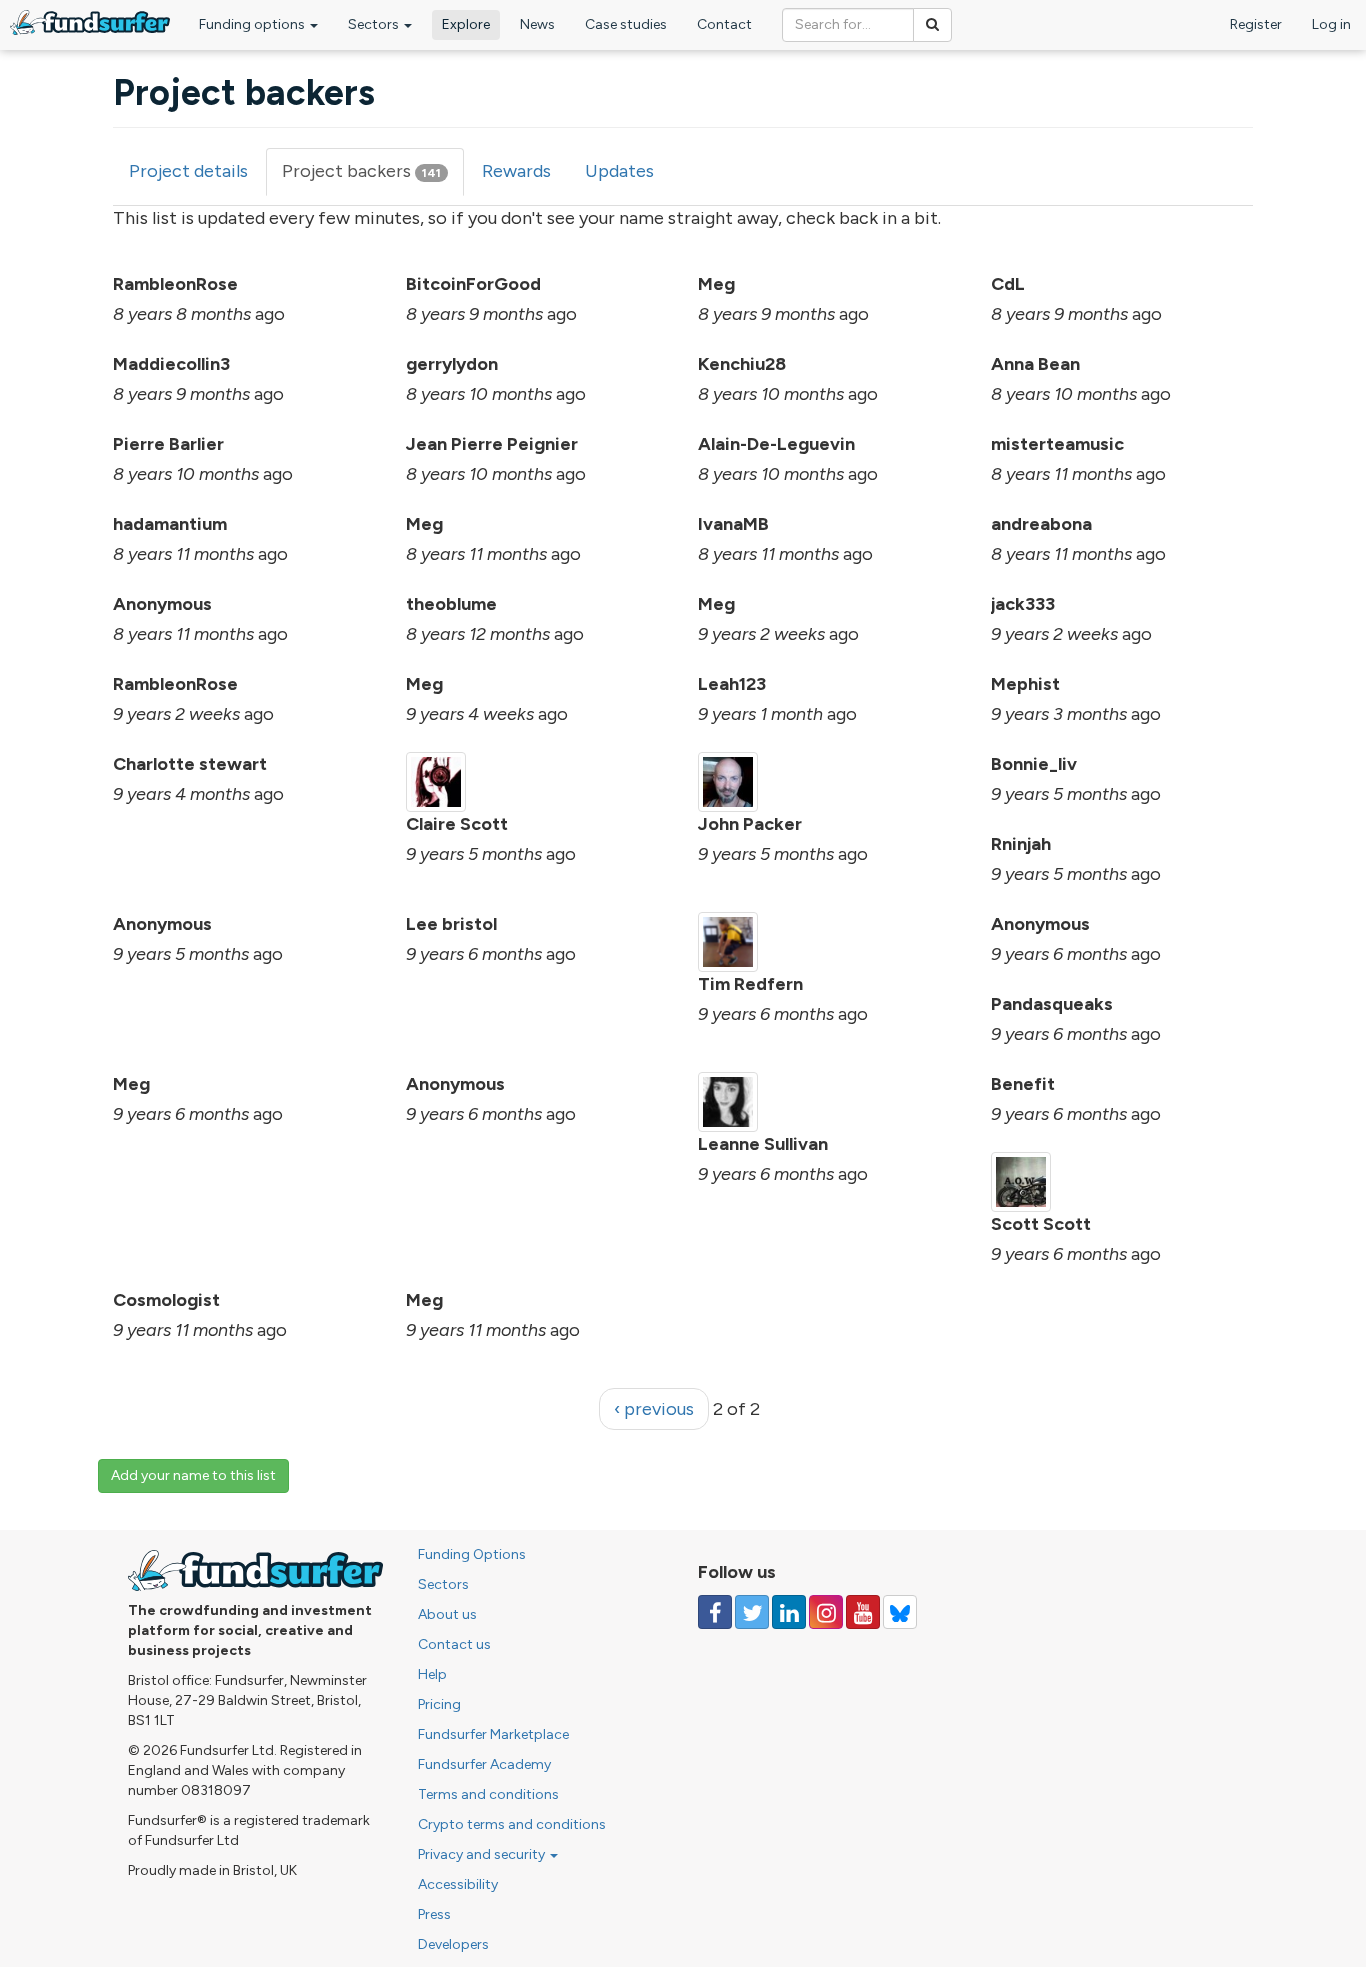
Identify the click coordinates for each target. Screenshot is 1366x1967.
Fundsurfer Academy (484, 1764)
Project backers (373, 178)
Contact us (454, 1644)
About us (447, 1614)
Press (434, 1914)
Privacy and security (483, 1854)
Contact (724, 24)
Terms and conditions (488, 1794)
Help (432, 1674)
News (537, 24)
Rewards (516, 171)
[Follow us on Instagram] (826, 1612)
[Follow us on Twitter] (752, 1612)
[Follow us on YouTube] (863, 1612)
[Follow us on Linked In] (789, 1612)
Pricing (439, 1704)
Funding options (253, 24)
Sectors (375, 24)
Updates (619, 171)
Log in (1331, 24)
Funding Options (472, 1554)
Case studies (626, 24)
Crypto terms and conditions (512, 1824)
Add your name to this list (193, 1475)
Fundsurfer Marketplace (493, 1734)
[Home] (90, 22)
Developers (453, 1944)
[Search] (932, 25)
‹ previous (654, 1409)
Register (1256, 24)
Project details (188, 171)
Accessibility (458, 1884)
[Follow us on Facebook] (715, 1612)
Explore (466, 24)
